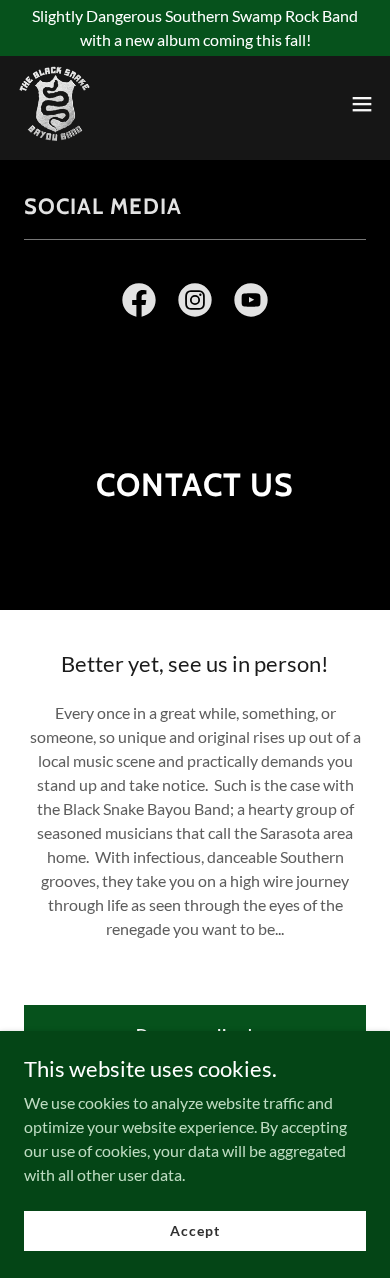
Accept (194, 1230)
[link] (55, 104)
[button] (362, 104)
